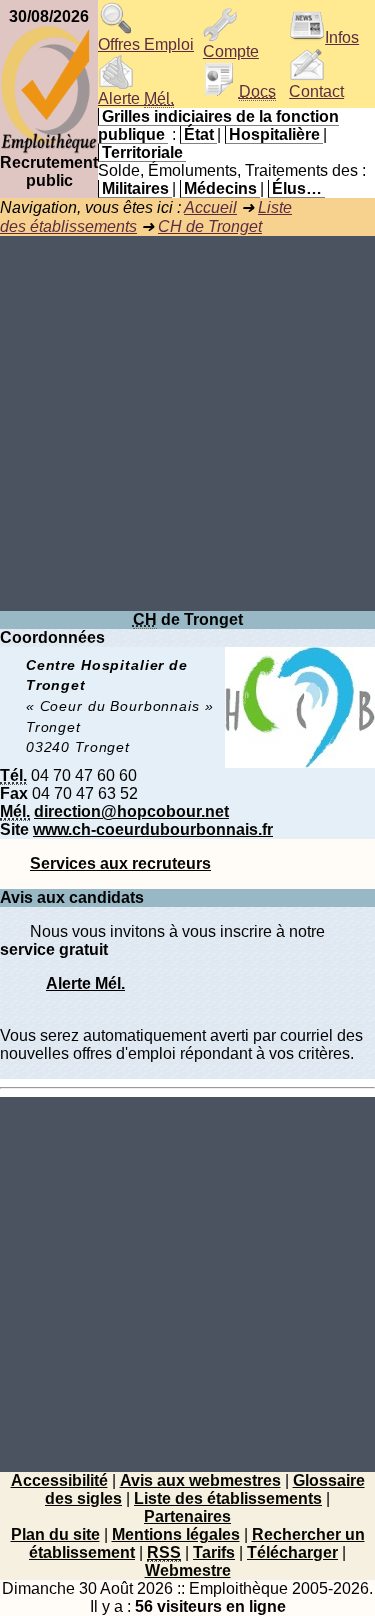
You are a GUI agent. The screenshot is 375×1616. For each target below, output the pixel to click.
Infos (342, 37)
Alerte (136, 98)
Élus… (297, 188)
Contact (316, 91)
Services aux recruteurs (120, 863)
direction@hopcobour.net (131, 811)
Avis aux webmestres (200, 1480)
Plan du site (55, 1534)
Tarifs (214, 1552)
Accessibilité (59, 1480)
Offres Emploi (146, 44)
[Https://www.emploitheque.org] (49, 148)
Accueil (210, 207)
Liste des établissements (228, 1498)
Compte (231, 51)
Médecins (220, 188)
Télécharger (292, 1552)
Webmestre (188, 1570)
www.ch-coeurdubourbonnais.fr (153, 829)
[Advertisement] (187, 423)
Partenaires (187, 1516)
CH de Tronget (210, 226)
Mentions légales (176, 1534)
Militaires (135, 188)
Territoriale (142, 152)
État (199, 134)
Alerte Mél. (85, 983)
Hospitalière (274, 134)
